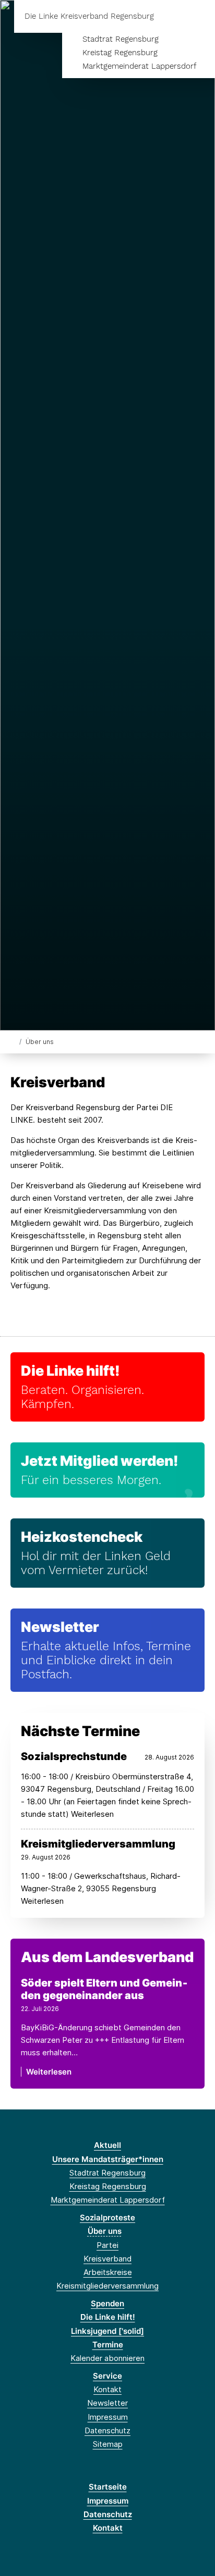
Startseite (108, 2487)
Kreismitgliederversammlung (107, 2286)
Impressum (108, 2417)
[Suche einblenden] (170, 16)
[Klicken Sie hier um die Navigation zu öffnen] (199, 16)
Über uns (105, 2231)
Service (107, 2376)
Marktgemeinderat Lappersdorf (139, 66)
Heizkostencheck (82, 1537)
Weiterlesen (49, 2072)
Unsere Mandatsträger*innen (108, 2159)
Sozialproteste (107, 2217)
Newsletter (60, 1627)
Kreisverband (107, 2259)
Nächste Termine (80, 1731)
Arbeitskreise (108, 2272)
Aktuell (107, 2145)
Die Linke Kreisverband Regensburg (89, 16)
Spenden (107, 2303)
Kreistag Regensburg (120, 53)
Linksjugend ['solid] (107, 2331)
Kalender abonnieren (107, 2358)
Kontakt (107, 2389)
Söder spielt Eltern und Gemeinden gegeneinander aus (104, 1989)
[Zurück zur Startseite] (13, 1041)
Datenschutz (107, 2430)
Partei (107, 2245)
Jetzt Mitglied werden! (100, 1461)
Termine (108, 2345)
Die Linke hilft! (70, 1371)
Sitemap (108, 2444)
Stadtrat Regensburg (121, 39)
